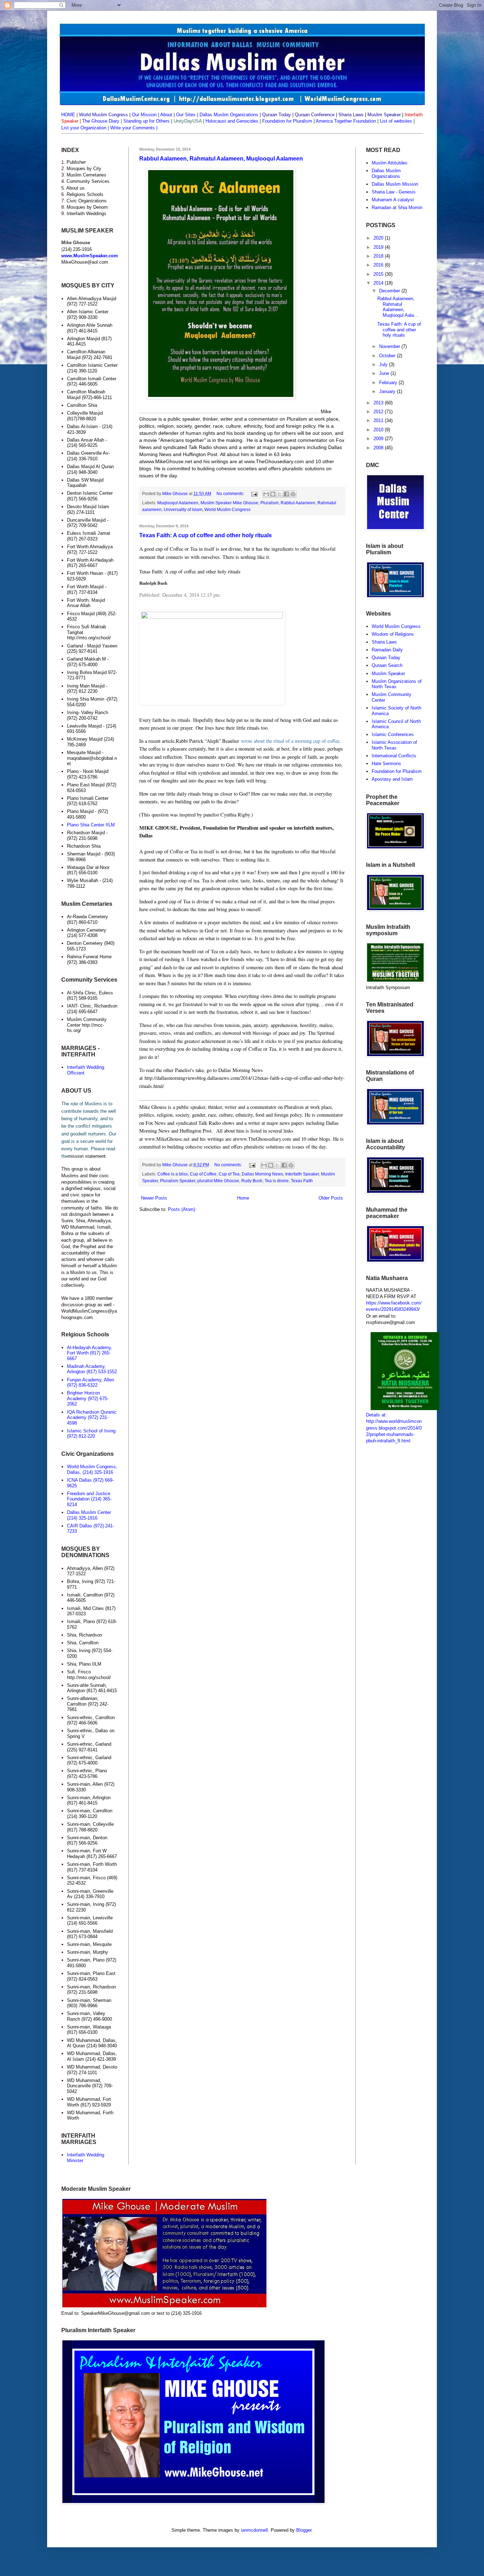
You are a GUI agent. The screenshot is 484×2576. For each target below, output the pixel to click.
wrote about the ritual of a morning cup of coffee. (291, 741)
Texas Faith (302, 1181)
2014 (379, 283)
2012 (379, 412)
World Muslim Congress (227, 509)
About (166, 115)
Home (243, 1198)
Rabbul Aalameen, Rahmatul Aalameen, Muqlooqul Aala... (398, 307)
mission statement (87, 1156)
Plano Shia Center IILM (91, 825)
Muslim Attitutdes (390, 163)
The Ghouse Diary (101, 121)
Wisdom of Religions (393, 634)
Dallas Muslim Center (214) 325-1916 (89, 1515)
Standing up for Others (147, 121)
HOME (68, 115)
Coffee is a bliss (173, 1174)
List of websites (395, 121)
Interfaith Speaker (302, 1174)
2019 (379, 247)
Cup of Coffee (203, 1174)
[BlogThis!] (273, 494)
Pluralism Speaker (178, 1181)
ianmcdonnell (254, 2530)
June (385, 373)
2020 (379, 238)
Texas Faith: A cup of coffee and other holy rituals (206, 535)
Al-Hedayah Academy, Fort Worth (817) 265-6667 (90, 1353)
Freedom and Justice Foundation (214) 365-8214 (89, 1499)
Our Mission (144, 115)
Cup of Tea (229, 1174)
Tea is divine (277, 1181)
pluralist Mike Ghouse (218, 1181)
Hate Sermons (386, 764)
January (388, 391)
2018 (379, 256)
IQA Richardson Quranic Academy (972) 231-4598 (92, 1418)
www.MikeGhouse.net (168, 461)
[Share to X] (280, 494)
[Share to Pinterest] (293, 494)
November (390, 346)
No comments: (231, 493)
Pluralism (269, 503)
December (390, 291)
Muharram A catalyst (393, 200)
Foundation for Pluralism (288, 121)
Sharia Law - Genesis (394, 192)
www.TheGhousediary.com (274, 461)
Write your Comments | (134, 128)
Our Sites (186, 115)
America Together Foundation (345, 121)
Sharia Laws (384, 642)
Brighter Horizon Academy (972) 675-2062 (88, 1398)
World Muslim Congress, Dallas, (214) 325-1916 (92, 1469)
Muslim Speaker (388, 674)
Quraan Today (386, 658)
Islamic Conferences (393, 734)
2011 (379, 420)
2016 (379, 265)
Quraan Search (387, 665)
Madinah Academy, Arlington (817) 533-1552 (92, 1369)
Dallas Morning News (262, 1174)
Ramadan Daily (387, 650)
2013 (379, 403)
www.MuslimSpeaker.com (90, 256)
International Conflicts (394, 756)
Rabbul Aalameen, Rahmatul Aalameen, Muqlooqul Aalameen (221, 159)
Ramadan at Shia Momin (397, 207)
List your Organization (85, 128)
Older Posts (331, 1198)
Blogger (304, 2530)
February (389, 383)
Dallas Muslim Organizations (229, 115)
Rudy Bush (252, 1181)
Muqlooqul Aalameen (178, 503)
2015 (379, 274)
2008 (379, 448)
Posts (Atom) (182, 1209)
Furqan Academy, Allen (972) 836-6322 (91, 1383)
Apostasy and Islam (392, 779)
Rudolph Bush (153, 583)
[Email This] (266, 494)
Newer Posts (154, 1198)
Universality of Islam (183, 509)
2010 (379, 430)
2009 (379, 439)
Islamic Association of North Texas (394, 745)
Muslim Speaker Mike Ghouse (229, 503)
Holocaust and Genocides (232, 121)
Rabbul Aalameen (298, 503)
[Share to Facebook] (286, 494)
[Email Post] (254, 493)
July (384, 364)
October (388, 356)
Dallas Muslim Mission (395, 184)
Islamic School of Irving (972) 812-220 (91, 1434)
